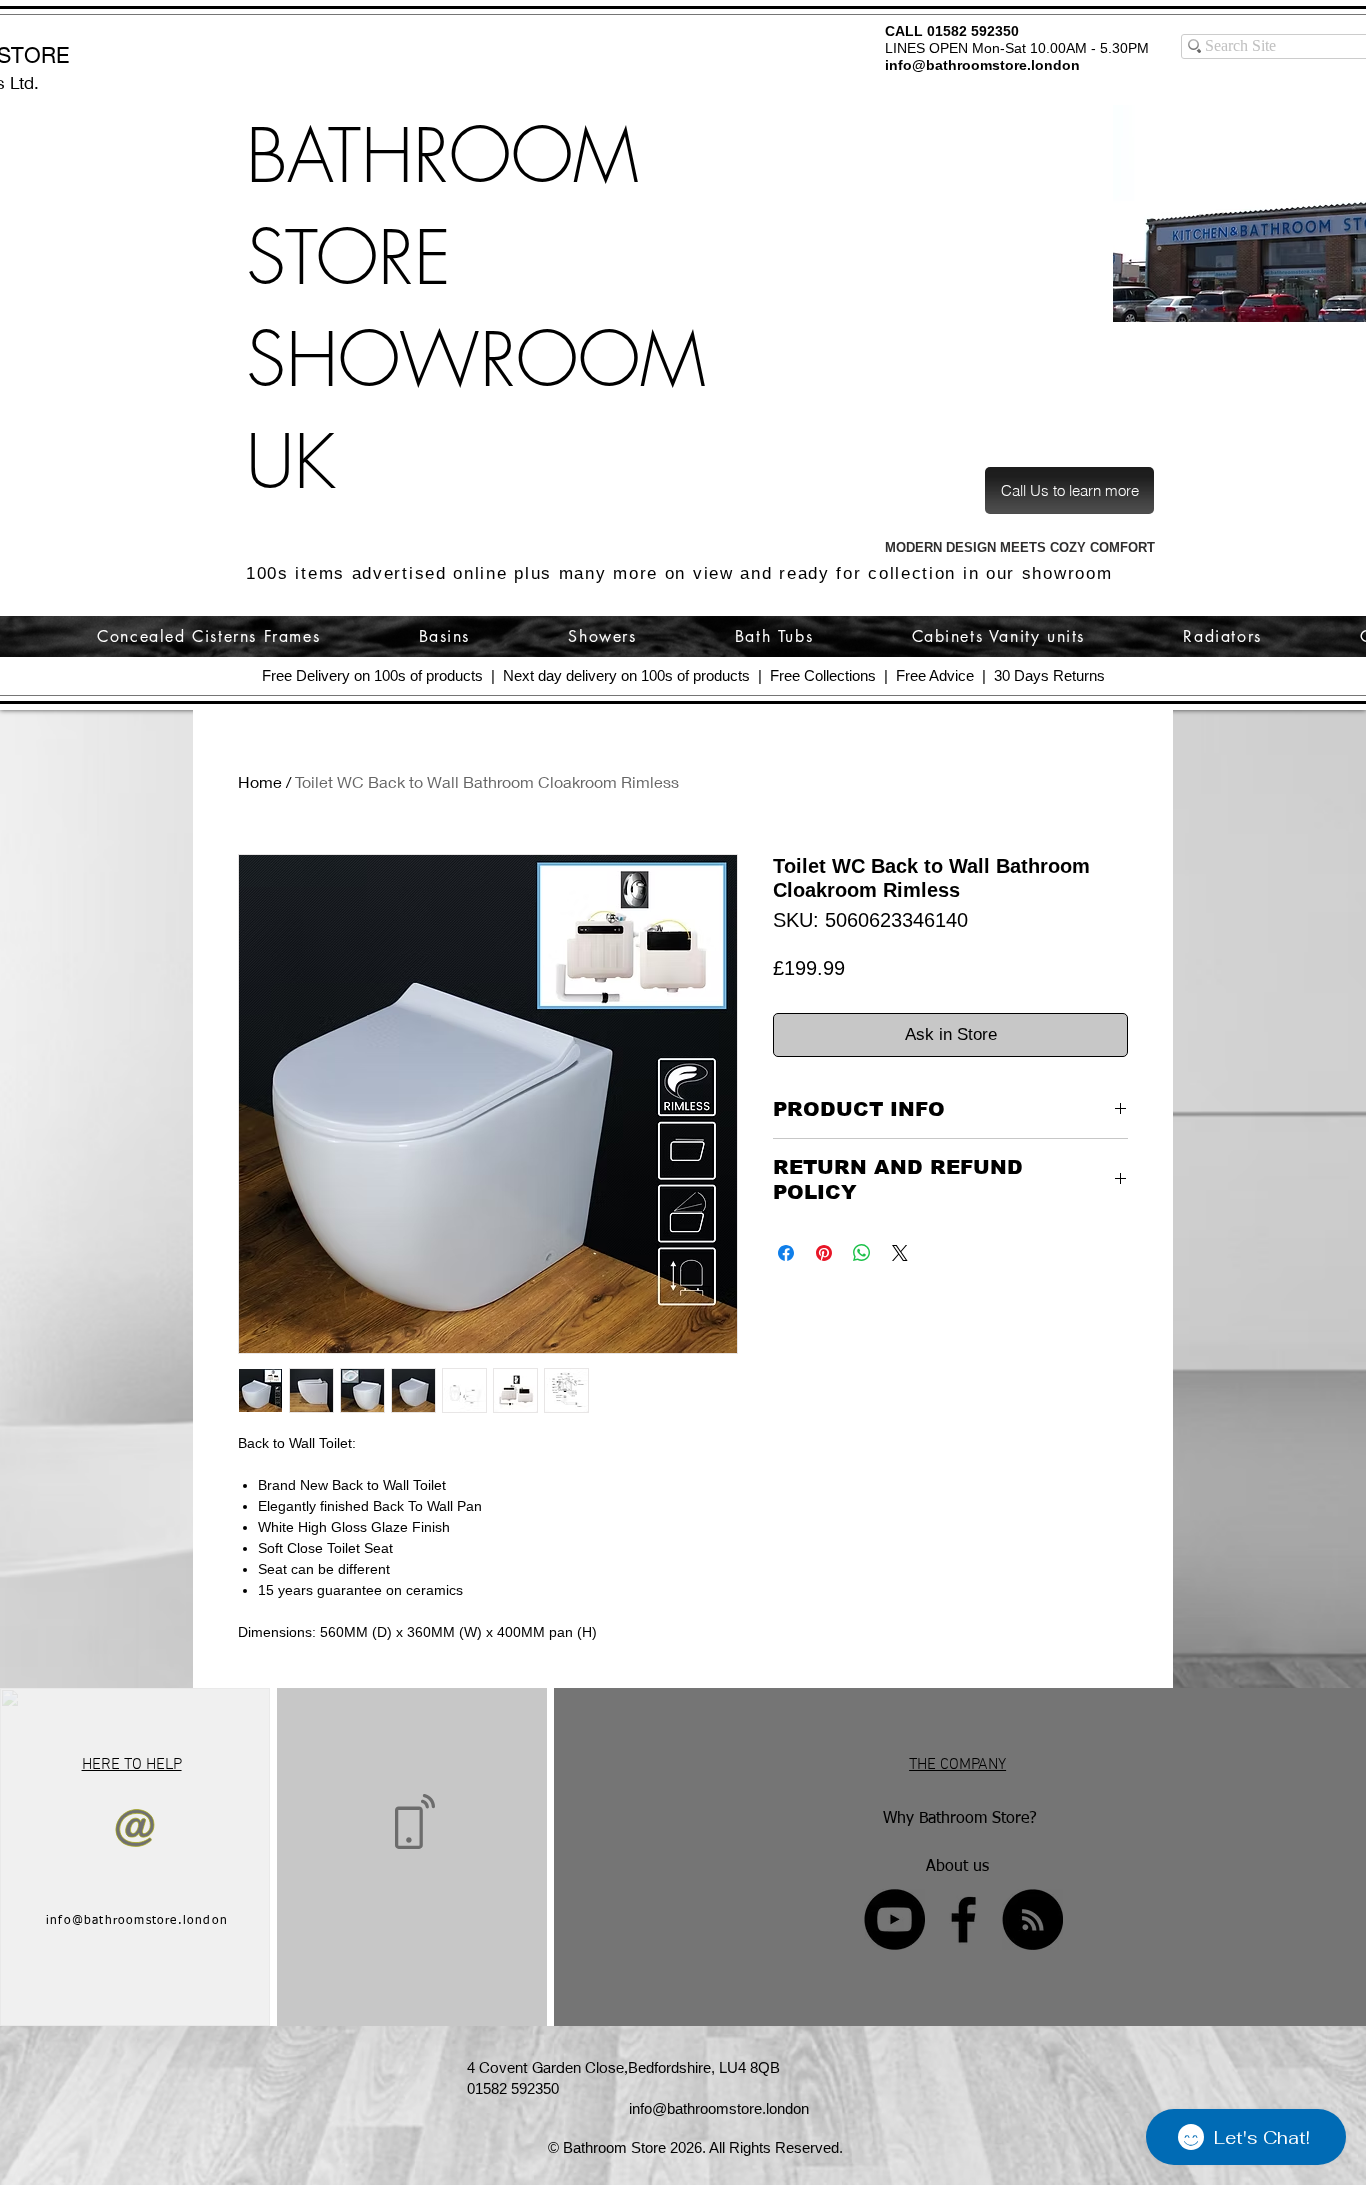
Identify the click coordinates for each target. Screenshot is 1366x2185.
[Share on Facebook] (786, 1253)
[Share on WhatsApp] (862, 1253)
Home (260, 781)
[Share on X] (900, 1253)
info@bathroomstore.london (982, 65)
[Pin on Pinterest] (824, 1253)
